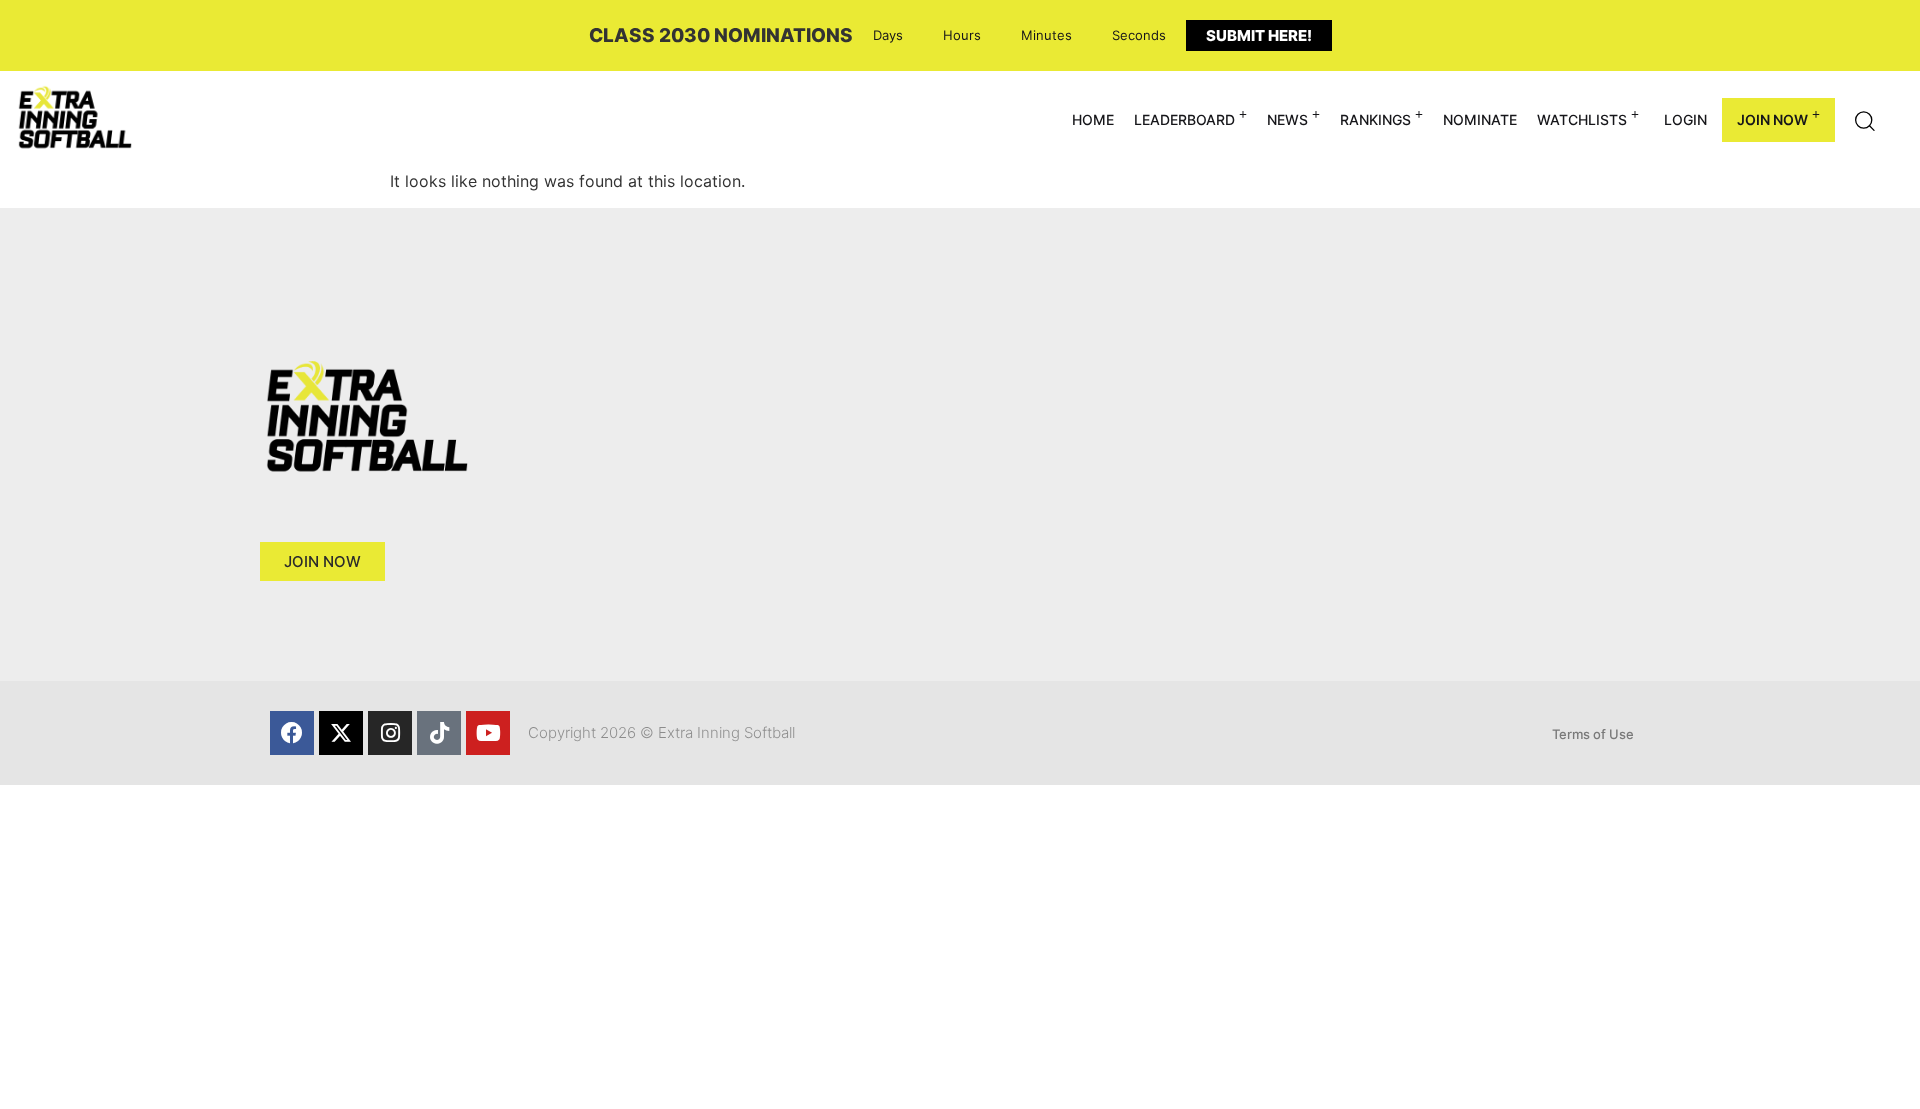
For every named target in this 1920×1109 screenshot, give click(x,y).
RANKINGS (1375, 119)
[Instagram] (390, 733)
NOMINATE (1480, 119)
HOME (1093, 119)
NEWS (1287, 119)
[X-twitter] (341, 733)
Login (1685, 119)
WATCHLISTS (1582, 119)
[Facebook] (292, 733)
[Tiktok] (439, 733)
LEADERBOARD (1184, 119)
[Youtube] (488, 733)
